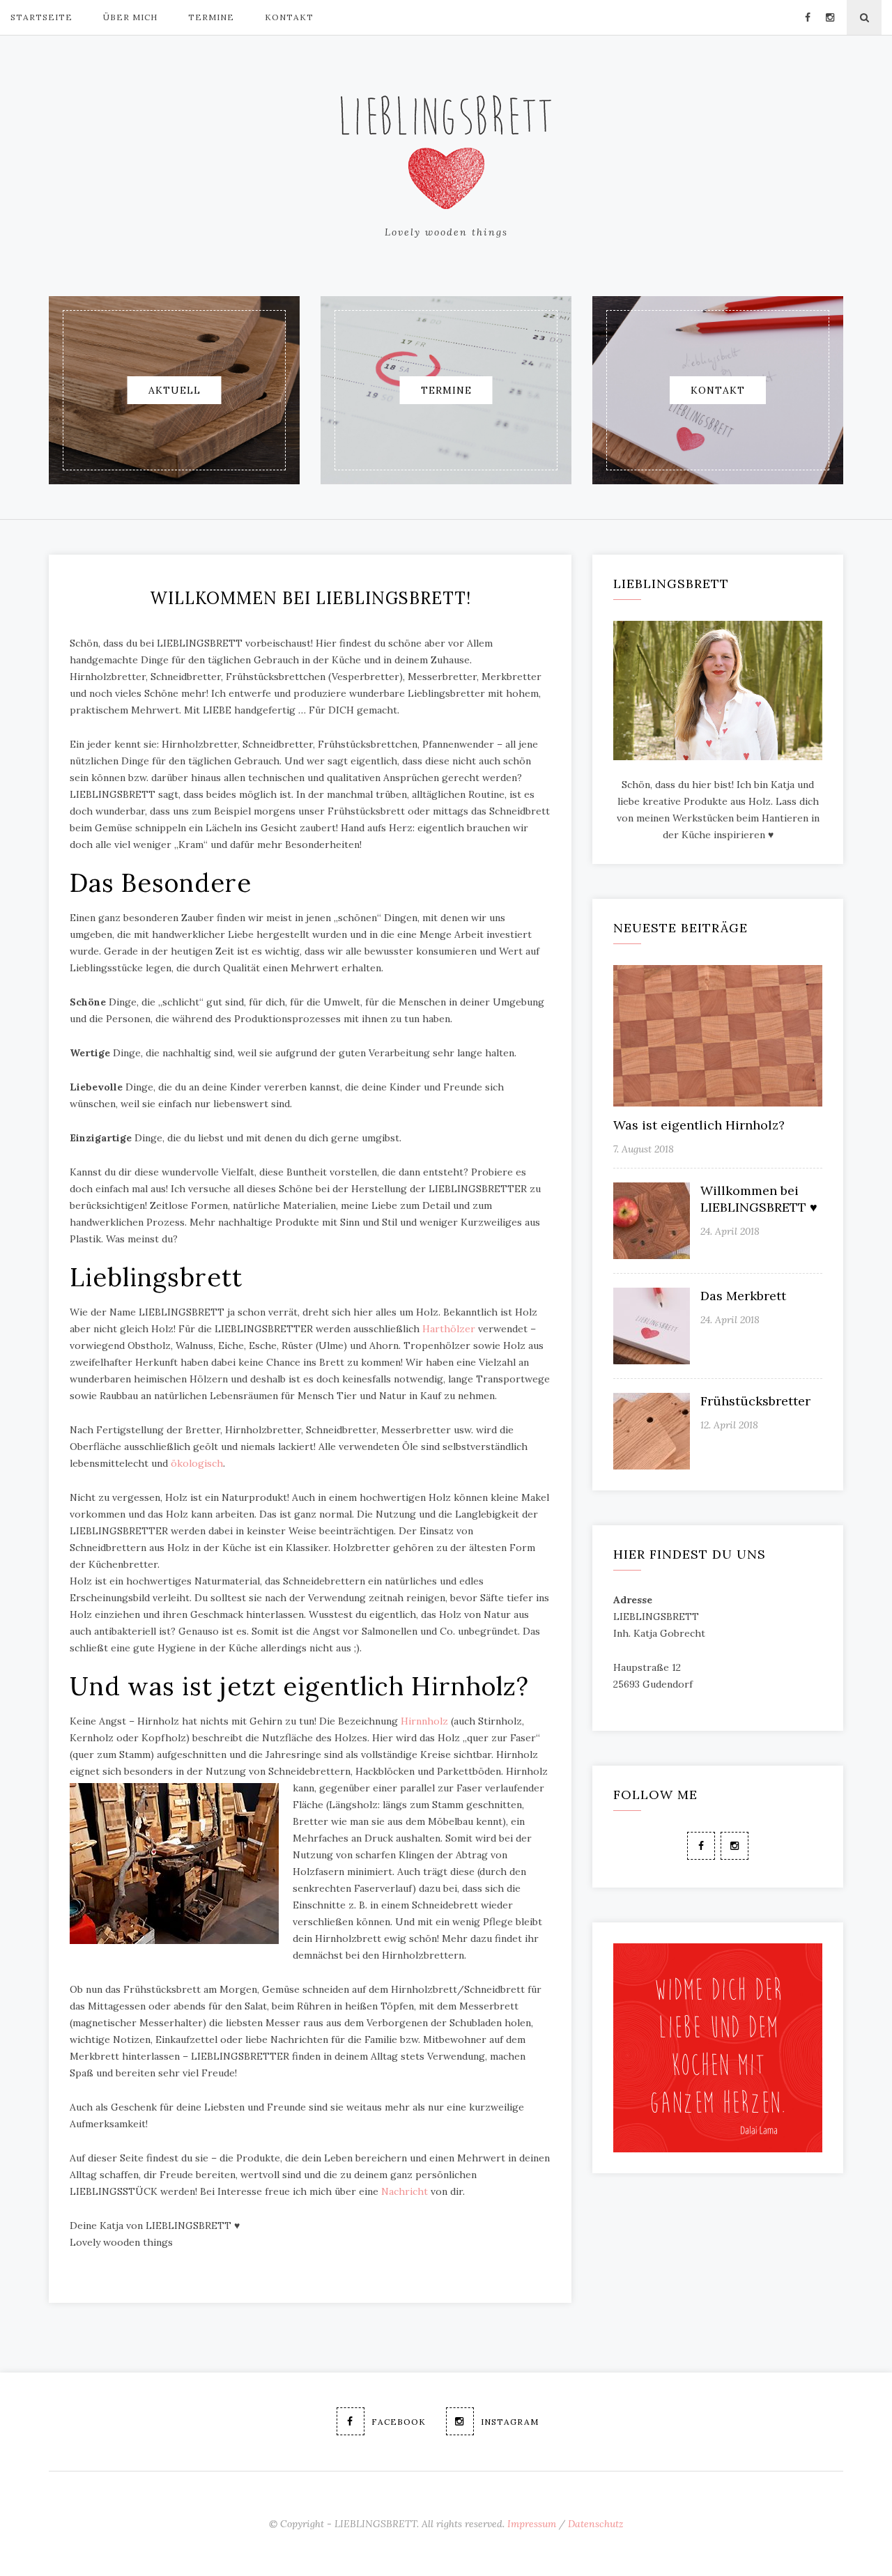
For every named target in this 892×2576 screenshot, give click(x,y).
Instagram (510, 2422)
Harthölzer (449, 1329)
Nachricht (405, 2191)
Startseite (41, 17)
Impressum (532, 2524)
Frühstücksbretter (755, 1401)
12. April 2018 (729, 1425)
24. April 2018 (730, 1231)
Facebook (399, 2422)
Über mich (130, 17)
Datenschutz (596, 2524)
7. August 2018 (644, 1149)
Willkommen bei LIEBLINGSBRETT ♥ (759, 1199)
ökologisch (197, 1463)
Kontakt (289, 17)
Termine (211, 17)
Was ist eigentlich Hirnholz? (699, 1125)
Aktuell (175, 390)
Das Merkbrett (743, 1296)
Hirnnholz (424, 1721)
